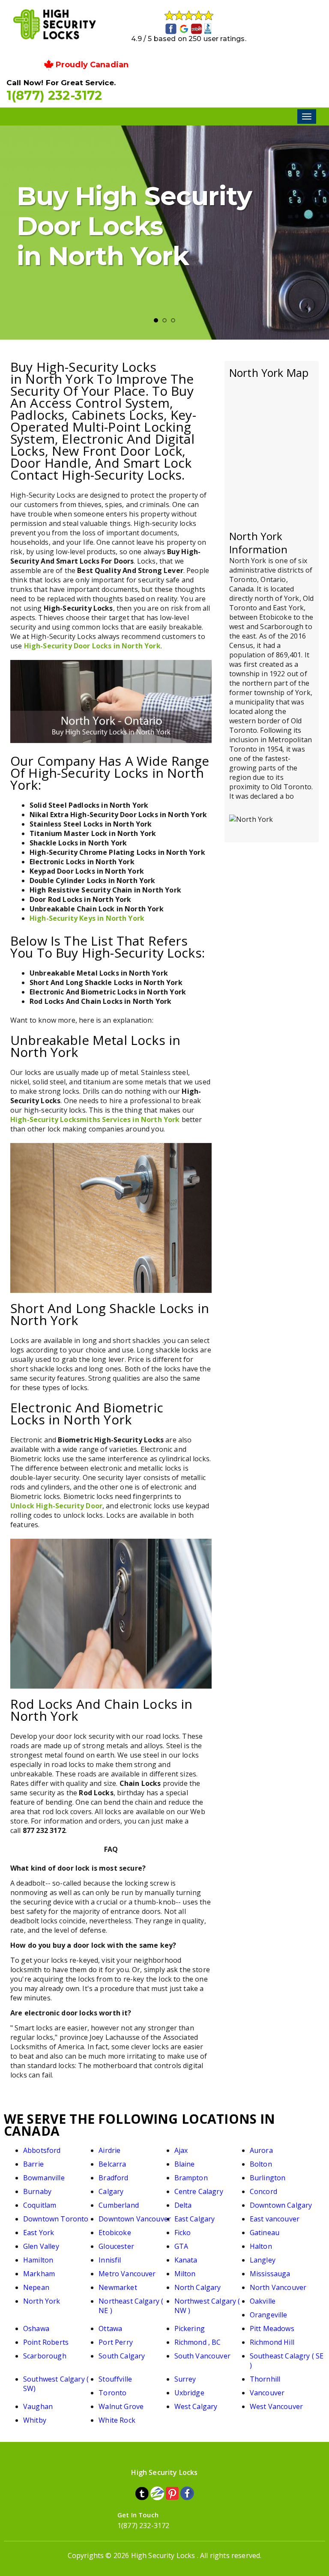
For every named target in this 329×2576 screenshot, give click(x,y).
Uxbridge (189, 2393)
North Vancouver (278, 2287)
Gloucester (116, 2246)
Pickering (190, 2328)
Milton (185, 2274)
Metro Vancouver (127, 2274)
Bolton (261, 2164)
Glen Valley (41, 2246)
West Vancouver (276, 2406)
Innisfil (110, 2260)
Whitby (35, 2420)
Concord (263, 2191)
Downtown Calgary (281, 2205)
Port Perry (116, 2342)
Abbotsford (42, 2150)
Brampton (191, 2178)
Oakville (263, 2301)
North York (42, 2301)
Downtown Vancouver (135, 2219)
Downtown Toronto (56, 2219)
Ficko (183, 2233)
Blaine (185, 2164)
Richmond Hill (272, 2342)
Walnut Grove (121, 2406)
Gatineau (265, 2233)
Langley (263, 2260)
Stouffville (115, 2379)
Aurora (261, 2150)
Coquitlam (40, 2205)
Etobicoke (115, 2233)
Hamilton (38, 2260)
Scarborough (45, 2356)
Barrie (33, 2164)
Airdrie (109, 2150)
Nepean (36, 2287)
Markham (39, 2274)
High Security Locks (163, 2555)
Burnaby (37, 2191)
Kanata (186, 2260)
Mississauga (270, 2274)
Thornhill (265, 2379)
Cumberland (119, 2205)
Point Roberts (46, 2342)
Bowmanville (44, 2178)
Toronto (112, 2393)
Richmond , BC (198, 2342)
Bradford (113, 2178)
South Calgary (122, 2356)
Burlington (268, 2178)
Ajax (181, 2150)
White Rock (117, 2420)
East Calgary (195, 2219)
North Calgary (198, 2287)
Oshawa (36, 2328)
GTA (181, 2246)
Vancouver (267, 2393)
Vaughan (38, 2406)
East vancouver (275, 2219)
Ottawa (110, 2328)
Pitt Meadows (272, 2328)
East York (39, 2233)
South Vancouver (202, 2356)
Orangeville (269, 2315)
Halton (261, 2246)
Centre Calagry (199, 2191)
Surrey (185, 2379)
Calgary (111, 2191)
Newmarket (118, 2287)
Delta (183, 2205)
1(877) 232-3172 (54, 95)
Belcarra (112, 2164)
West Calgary (196, 2406)
